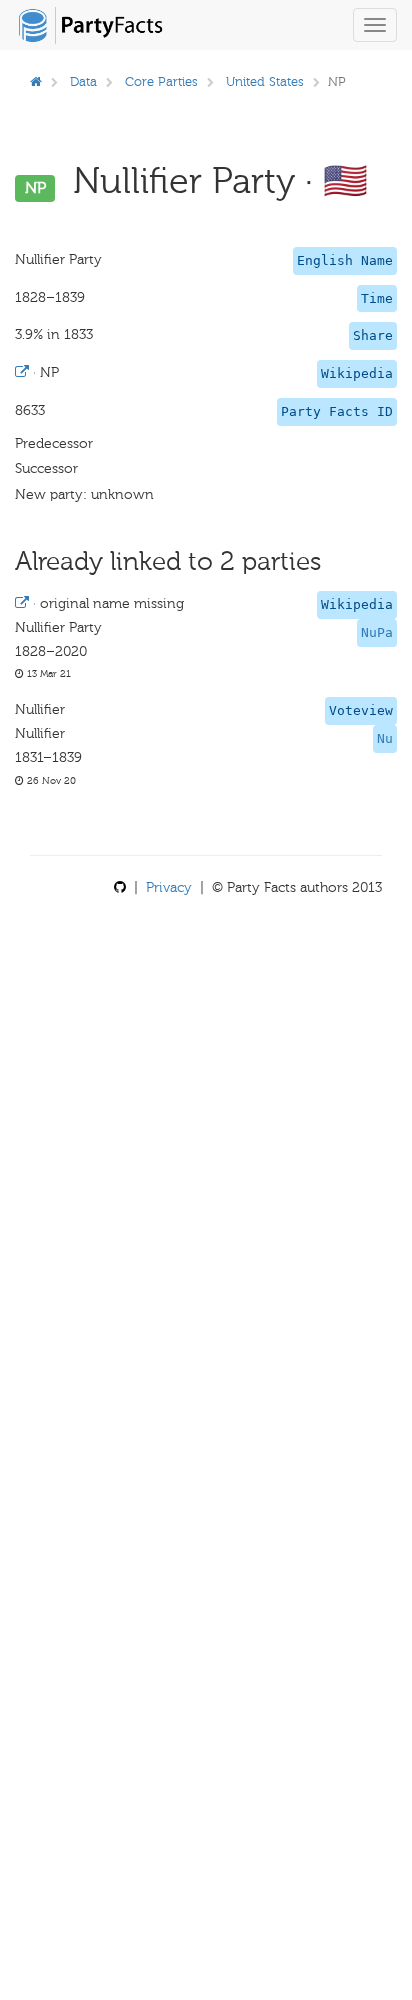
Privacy (169, 887)
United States (265, 81)
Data (83, 81)
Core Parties (161, 81)
